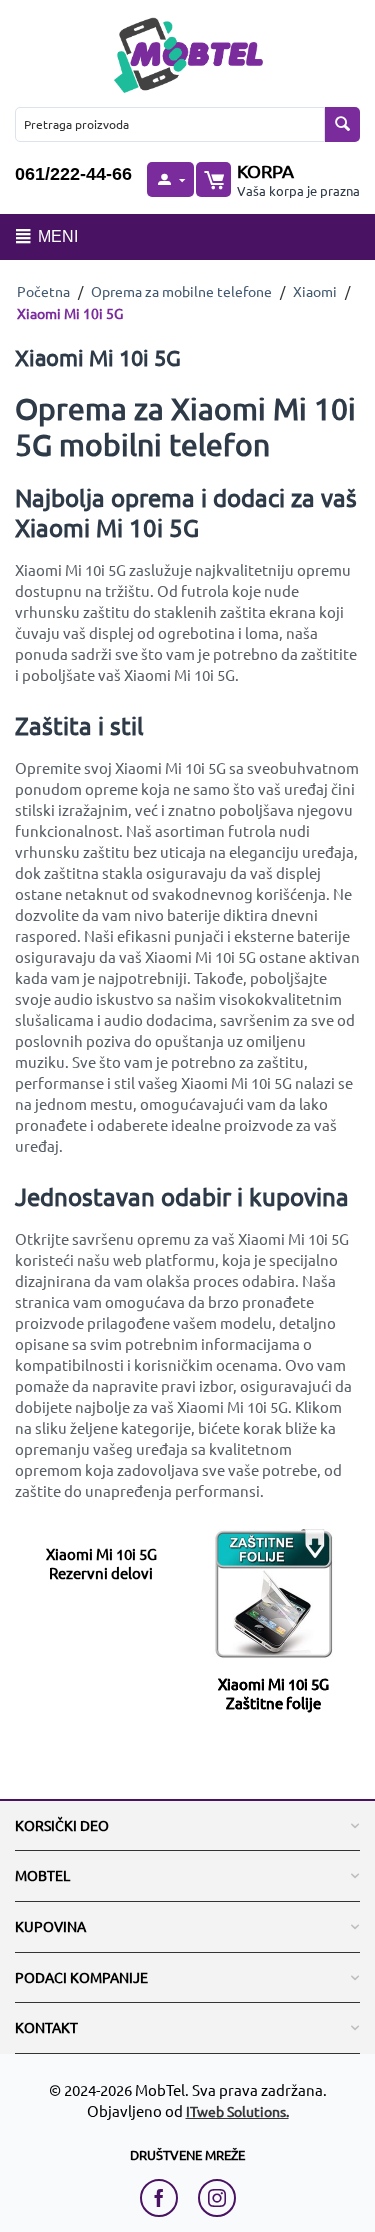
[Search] (342, 124)
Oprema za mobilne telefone (181, 291)
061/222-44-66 (73, 174)
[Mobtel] (188, 52)
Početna (43, 291)
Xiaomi (315, 291)
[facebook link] (164, 2198)
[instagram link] (217, 2198)
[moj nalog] (170, 179)
